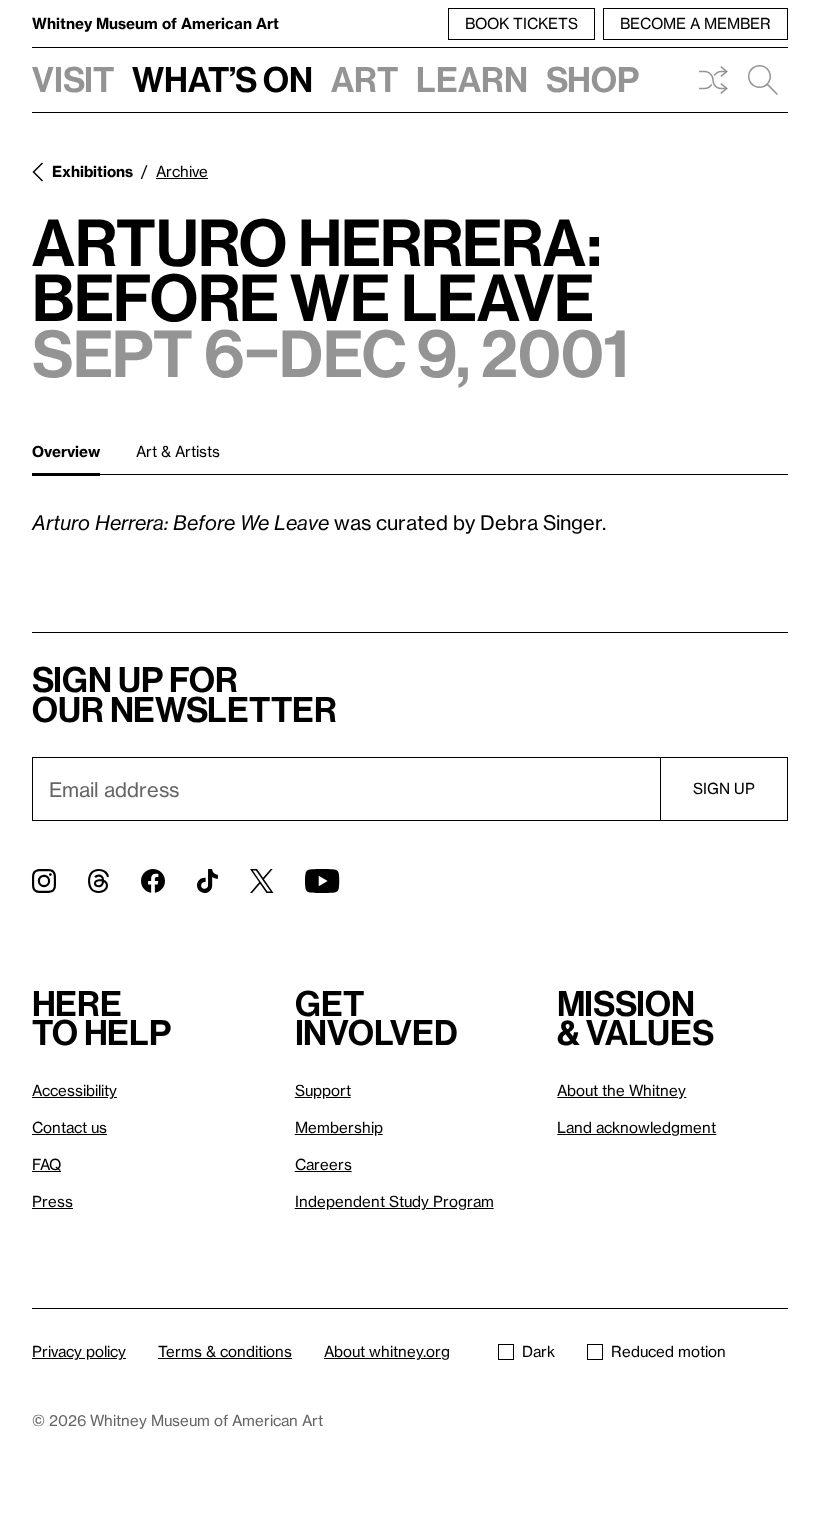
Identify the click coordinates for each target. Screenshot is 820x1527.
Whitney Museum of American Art (155, 23)
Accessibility (74, 1090)
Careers (323, 1164)
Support (323, 1090)
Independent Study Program (394, 1201)
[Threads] (98, 881)
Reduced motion (668, 1351)
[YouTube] (322, 881)
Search (763, 80)
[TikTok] (207, 881)
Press (52, 1201)
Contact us (69, 1127)
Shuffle (713, 80)
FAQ (46, 1164)
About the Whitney (621, 1090)
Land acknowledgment (636, 1127)
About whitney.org (387, 1351)
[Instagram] (44, 881)
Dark (538, 1351)
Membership (339, 1127)
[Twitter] (261, 881)
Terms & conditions (225, 1351)
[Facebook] (153, 881)
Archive (182, 171)
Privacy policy (79, 1351)
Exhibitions (92, 171)
